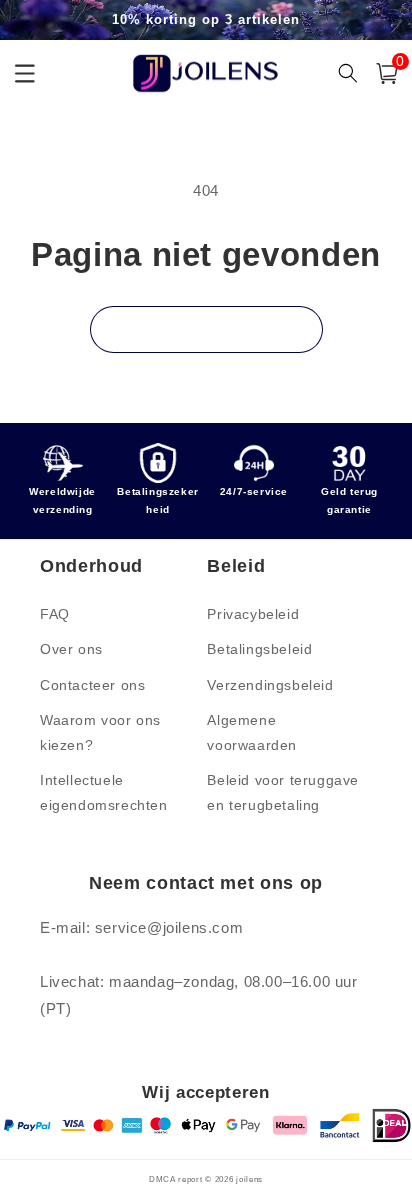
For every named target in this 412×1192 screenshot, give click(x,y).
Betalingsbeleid (259, 649)
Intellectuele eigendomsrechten (104, 792)
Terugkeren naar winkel (206, 328)
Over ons (71, 649)
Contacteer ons (92, 685)
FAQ (55, 614)
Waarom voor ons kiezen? (100, 732)
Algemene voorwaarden (252, 732)
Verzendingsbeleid (270, 685)
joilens (249, 1179)
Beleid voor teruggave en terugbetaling (283, 792)
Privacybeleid (253, 614)
